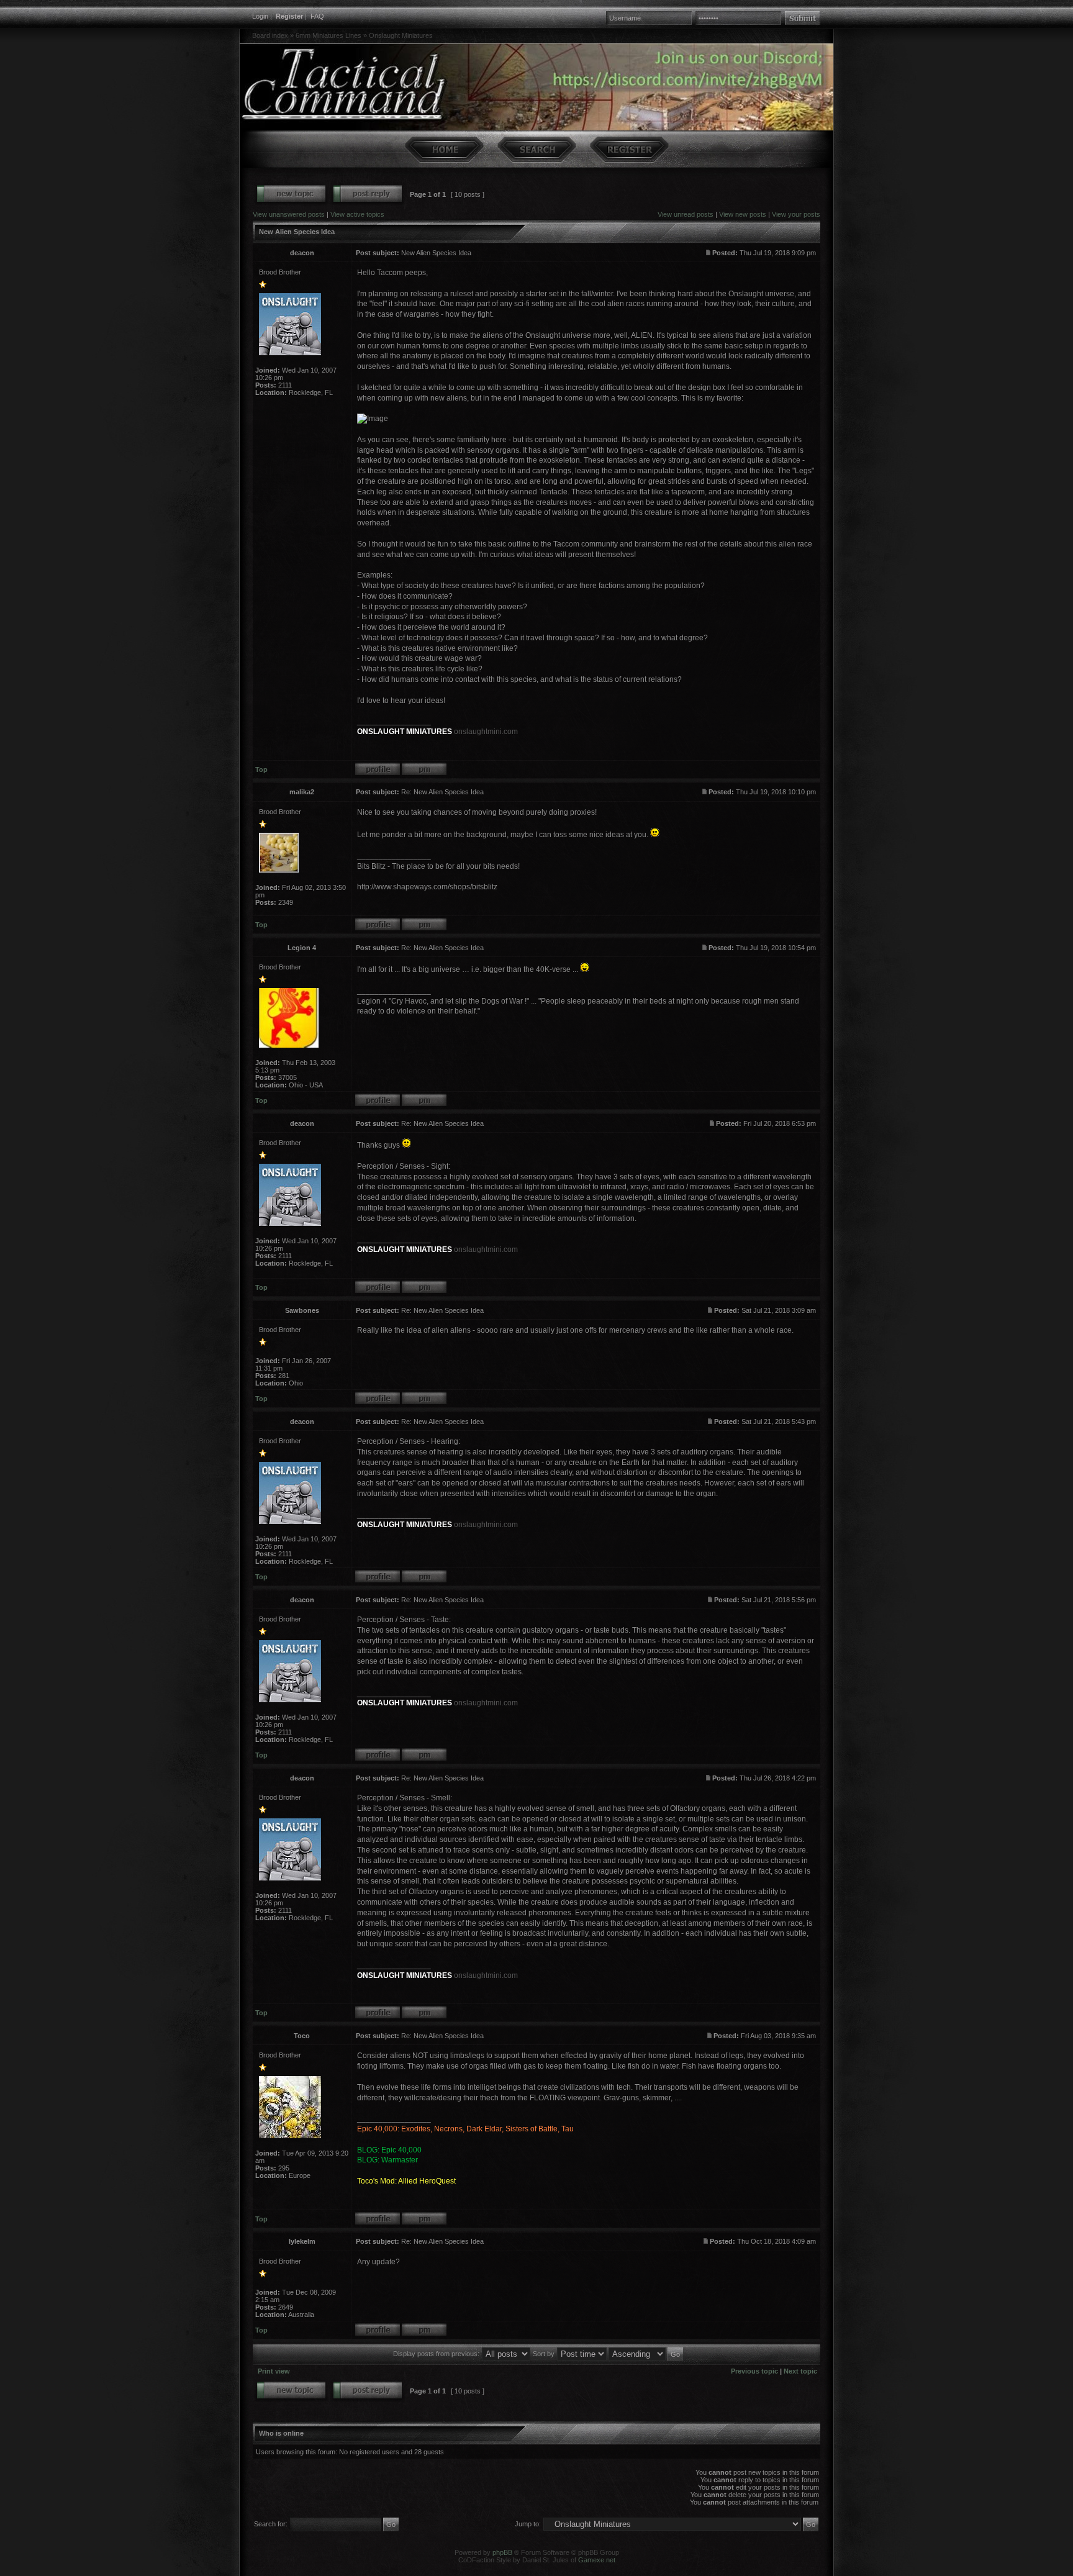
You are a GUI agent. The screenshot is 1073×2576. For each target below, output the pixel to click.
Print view (274, 2371)
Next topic (800, 2371)
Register (289, 16)
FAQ (317, 16)
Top (261, 769)
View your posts (796, 214)
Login (260, 16)
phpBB (502, 2552)
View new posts (743, 214)
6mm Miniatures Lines (328, 35)
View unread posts (686, 214)
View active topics (357, 214)
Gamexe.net (597, 2560)
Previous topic (754, 2371)
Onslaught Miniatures (401, 35)
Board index (270, 35)
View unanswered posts (289, 214)
